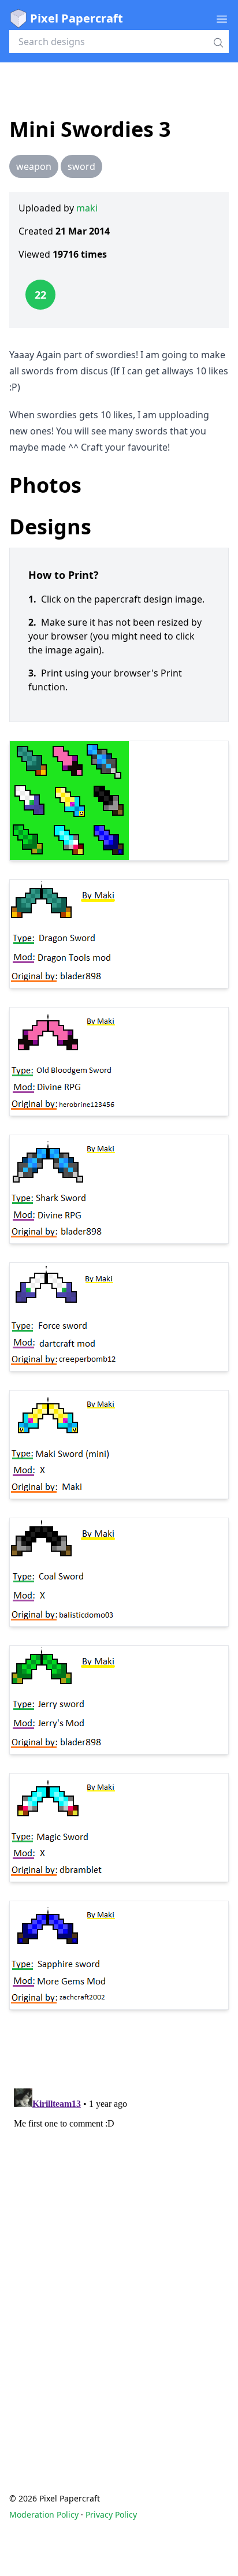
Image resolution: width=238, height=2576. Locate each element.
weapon (34, 166)
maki (87, 208)
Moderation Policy (44, 2514)
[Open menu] (222, 18)
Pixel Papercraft (77, 18)
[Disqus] (119, 2228)
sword (81, 166)
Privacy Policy (111, 2514)
